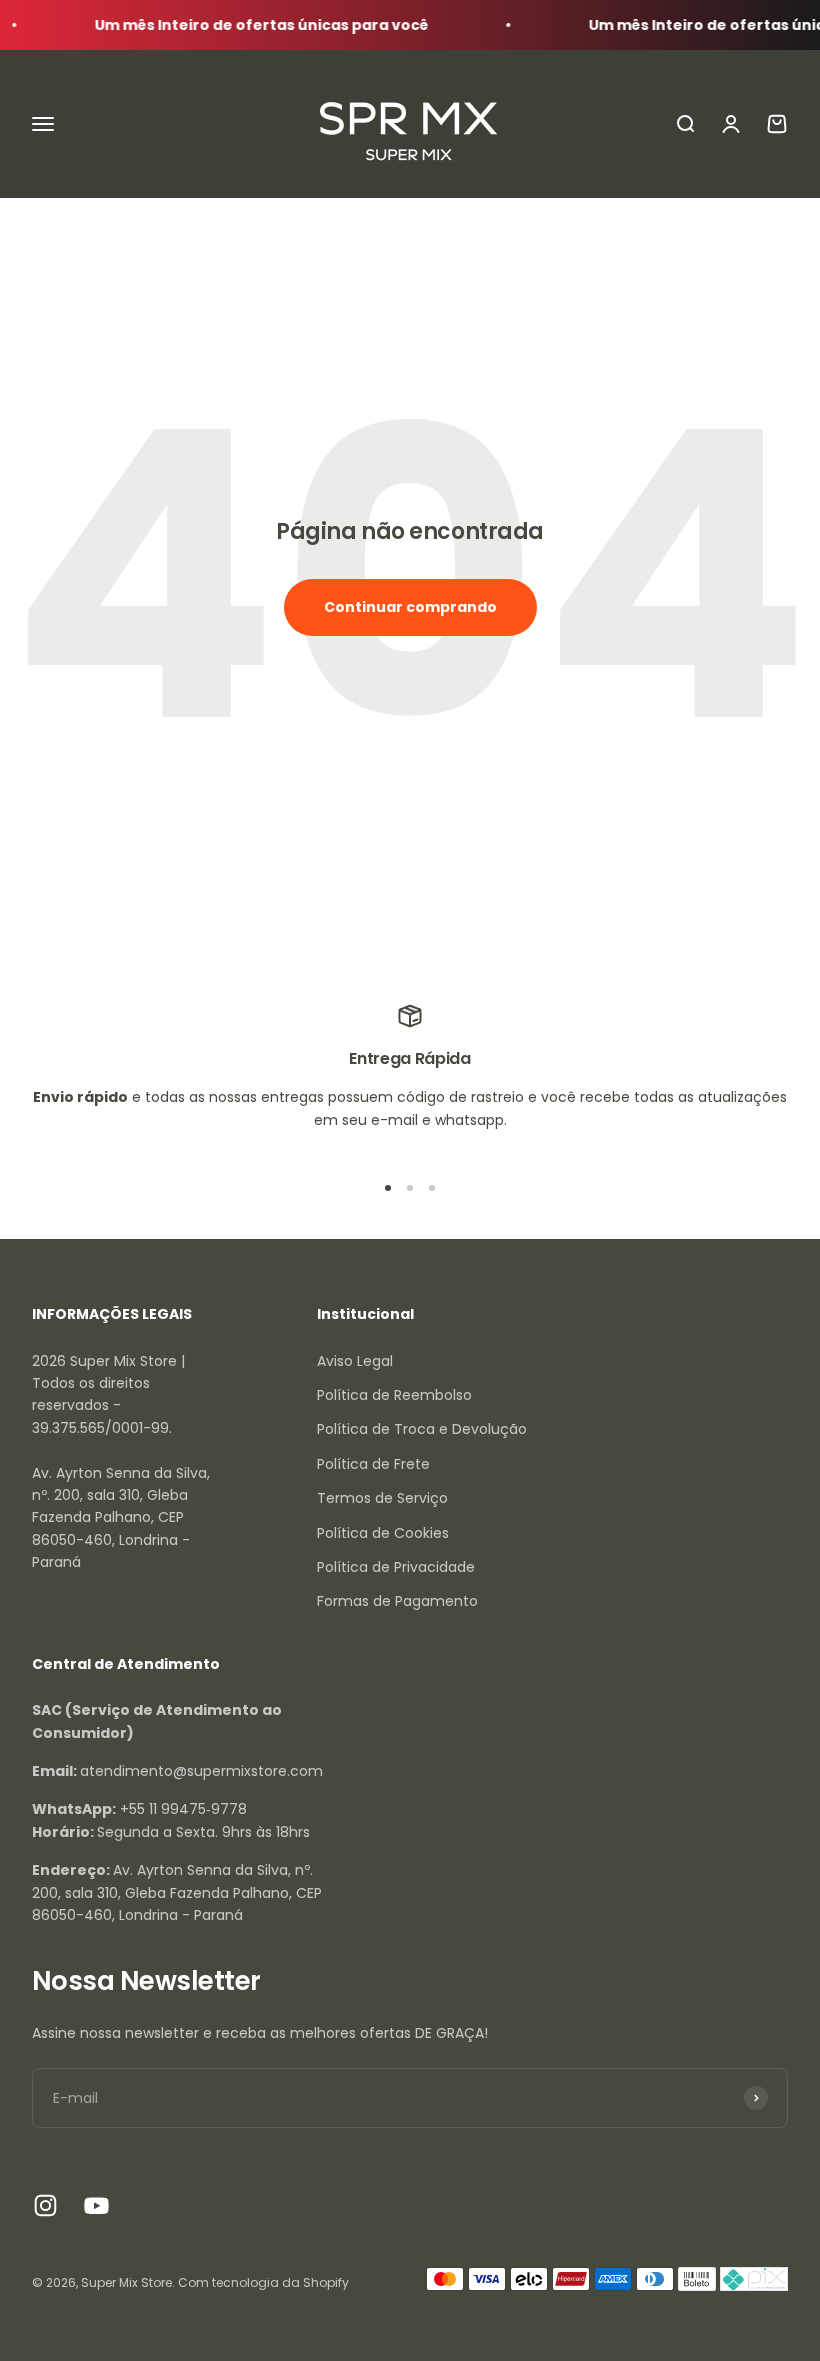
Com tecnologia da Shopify (263, 2282)
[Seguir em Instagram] (45, 2205)
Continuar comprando (410, 607)
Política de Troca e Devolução (422, 1429)
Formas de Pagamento (397, 1601)
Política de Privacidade (396, 1567)
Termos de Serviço (382, 1498)
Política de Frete (373, 1464)
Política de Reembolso (394, 1395)
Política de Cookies (383, 1533)
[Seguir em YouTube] (96, 2205)
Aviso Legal (355, 1361)
